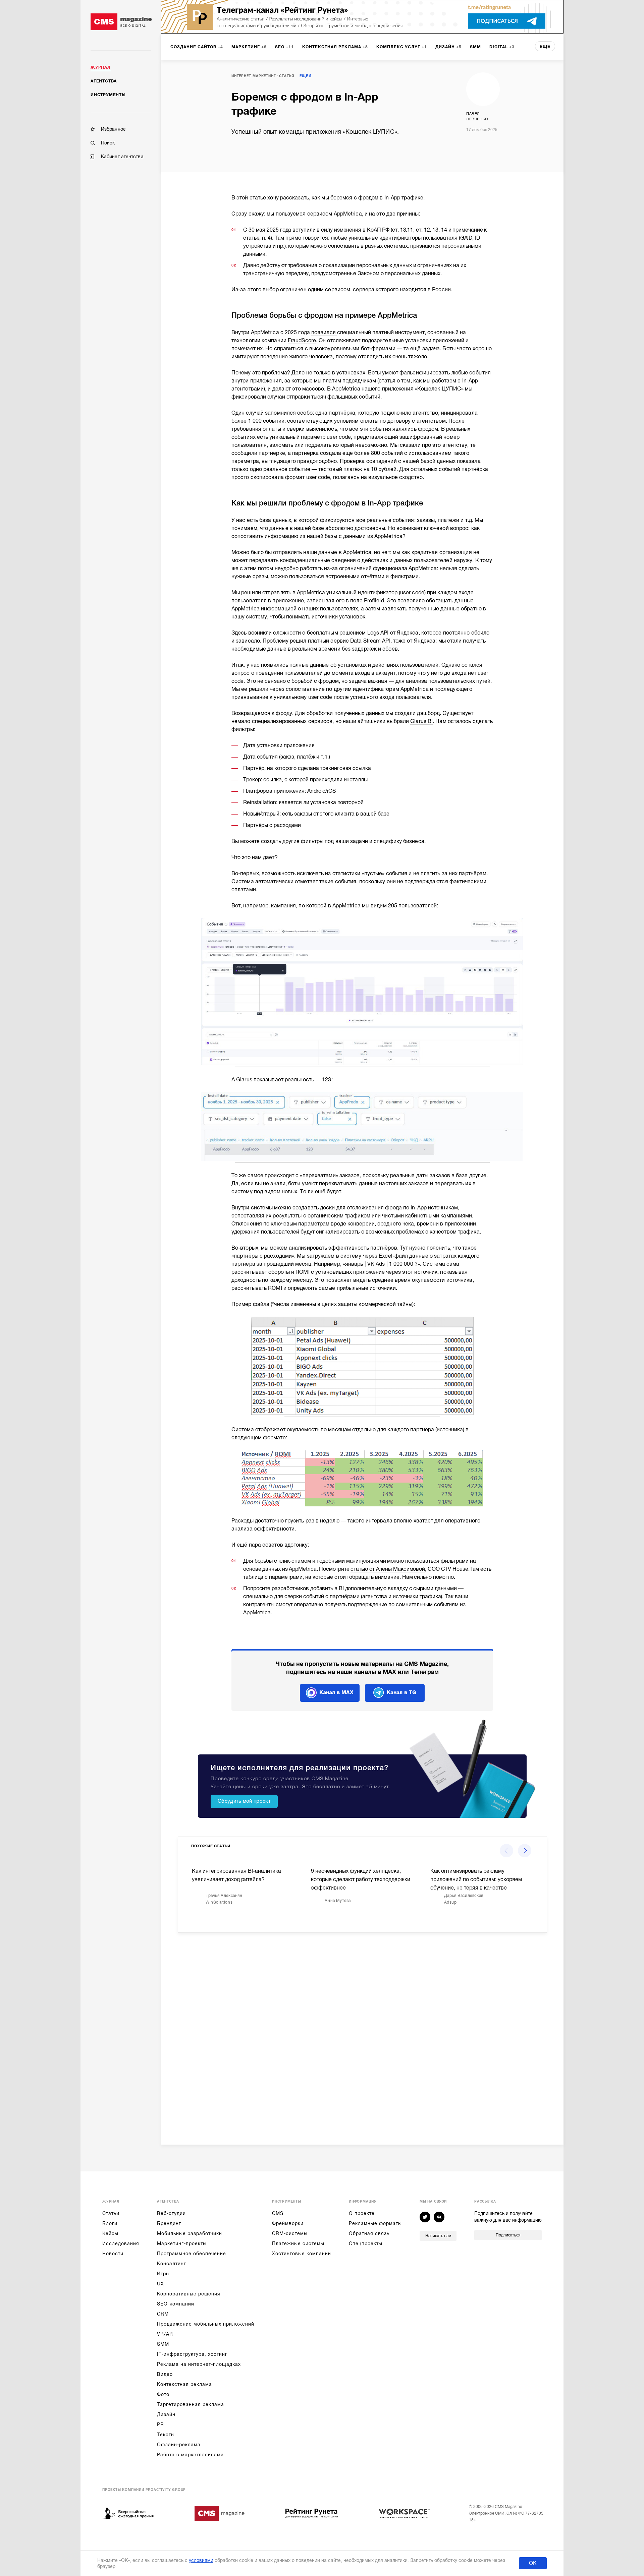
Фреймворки (288, 2223)
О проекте (362, 2213)
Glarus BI (421, 721)
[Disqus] (362, 2033)
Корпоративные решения (189, 2294)
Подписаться (508, 2235)
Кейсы (110, 2233)
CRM (163, 2314)
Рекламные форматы (375, 2223)
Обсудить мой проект (244, 1801)
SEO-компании (176, 2304)
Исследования (121, 2243)
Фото (163, 2394)
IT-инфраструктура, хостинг (192, 2354)
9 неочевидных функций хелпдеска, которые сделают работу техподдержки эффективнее (361, 1879)
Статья (287, 76)
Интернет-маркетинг (254, 76)
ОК (533, 2563)
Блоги (110, 2223)
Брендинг (169, 2223)
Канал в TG (401, 1692)
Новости (113, 2254)
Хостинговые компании (302, 2254)
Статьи (111, 2213)
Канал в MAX (336, 1692)
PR (160, 2424)
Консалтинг (172, 2264)
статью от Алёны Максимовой (388, 1569)
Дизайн (166, 2414)
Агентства (104, 81)
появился (324, 333)
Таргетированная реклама (191, 2404)
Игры (163, 2274)
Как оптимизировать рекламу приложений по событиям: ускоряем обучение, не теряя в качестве (476, 1879)
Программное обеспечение (192, 2254)
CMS (278, 2213)
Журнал (101, 67)
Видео (165, 2374)
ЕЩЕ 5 (306, 76)
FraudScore (302, 341)
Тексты (166, 2435)
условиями (201, 2560)
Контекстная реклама (184, 2384)
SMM (163, 2344)
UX (160, 2284)
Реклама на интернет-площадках (199, 2364)
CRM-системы (290, 2233)
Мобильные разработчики (190, 2233)
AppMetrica (348, 214)
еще (545, 47)
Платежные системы (298, 2243)
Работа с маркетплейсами (190, 2455)
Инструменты (108, 95)
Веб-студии (171, 2213)
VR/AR (165, 2334)
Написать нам (438, 2236)
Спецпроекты (366, 2243)
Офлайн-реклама (179, 2445)
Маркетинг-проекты (182, 2243)
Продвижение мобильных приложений (206, 2324)
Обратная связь (369, 2233)
